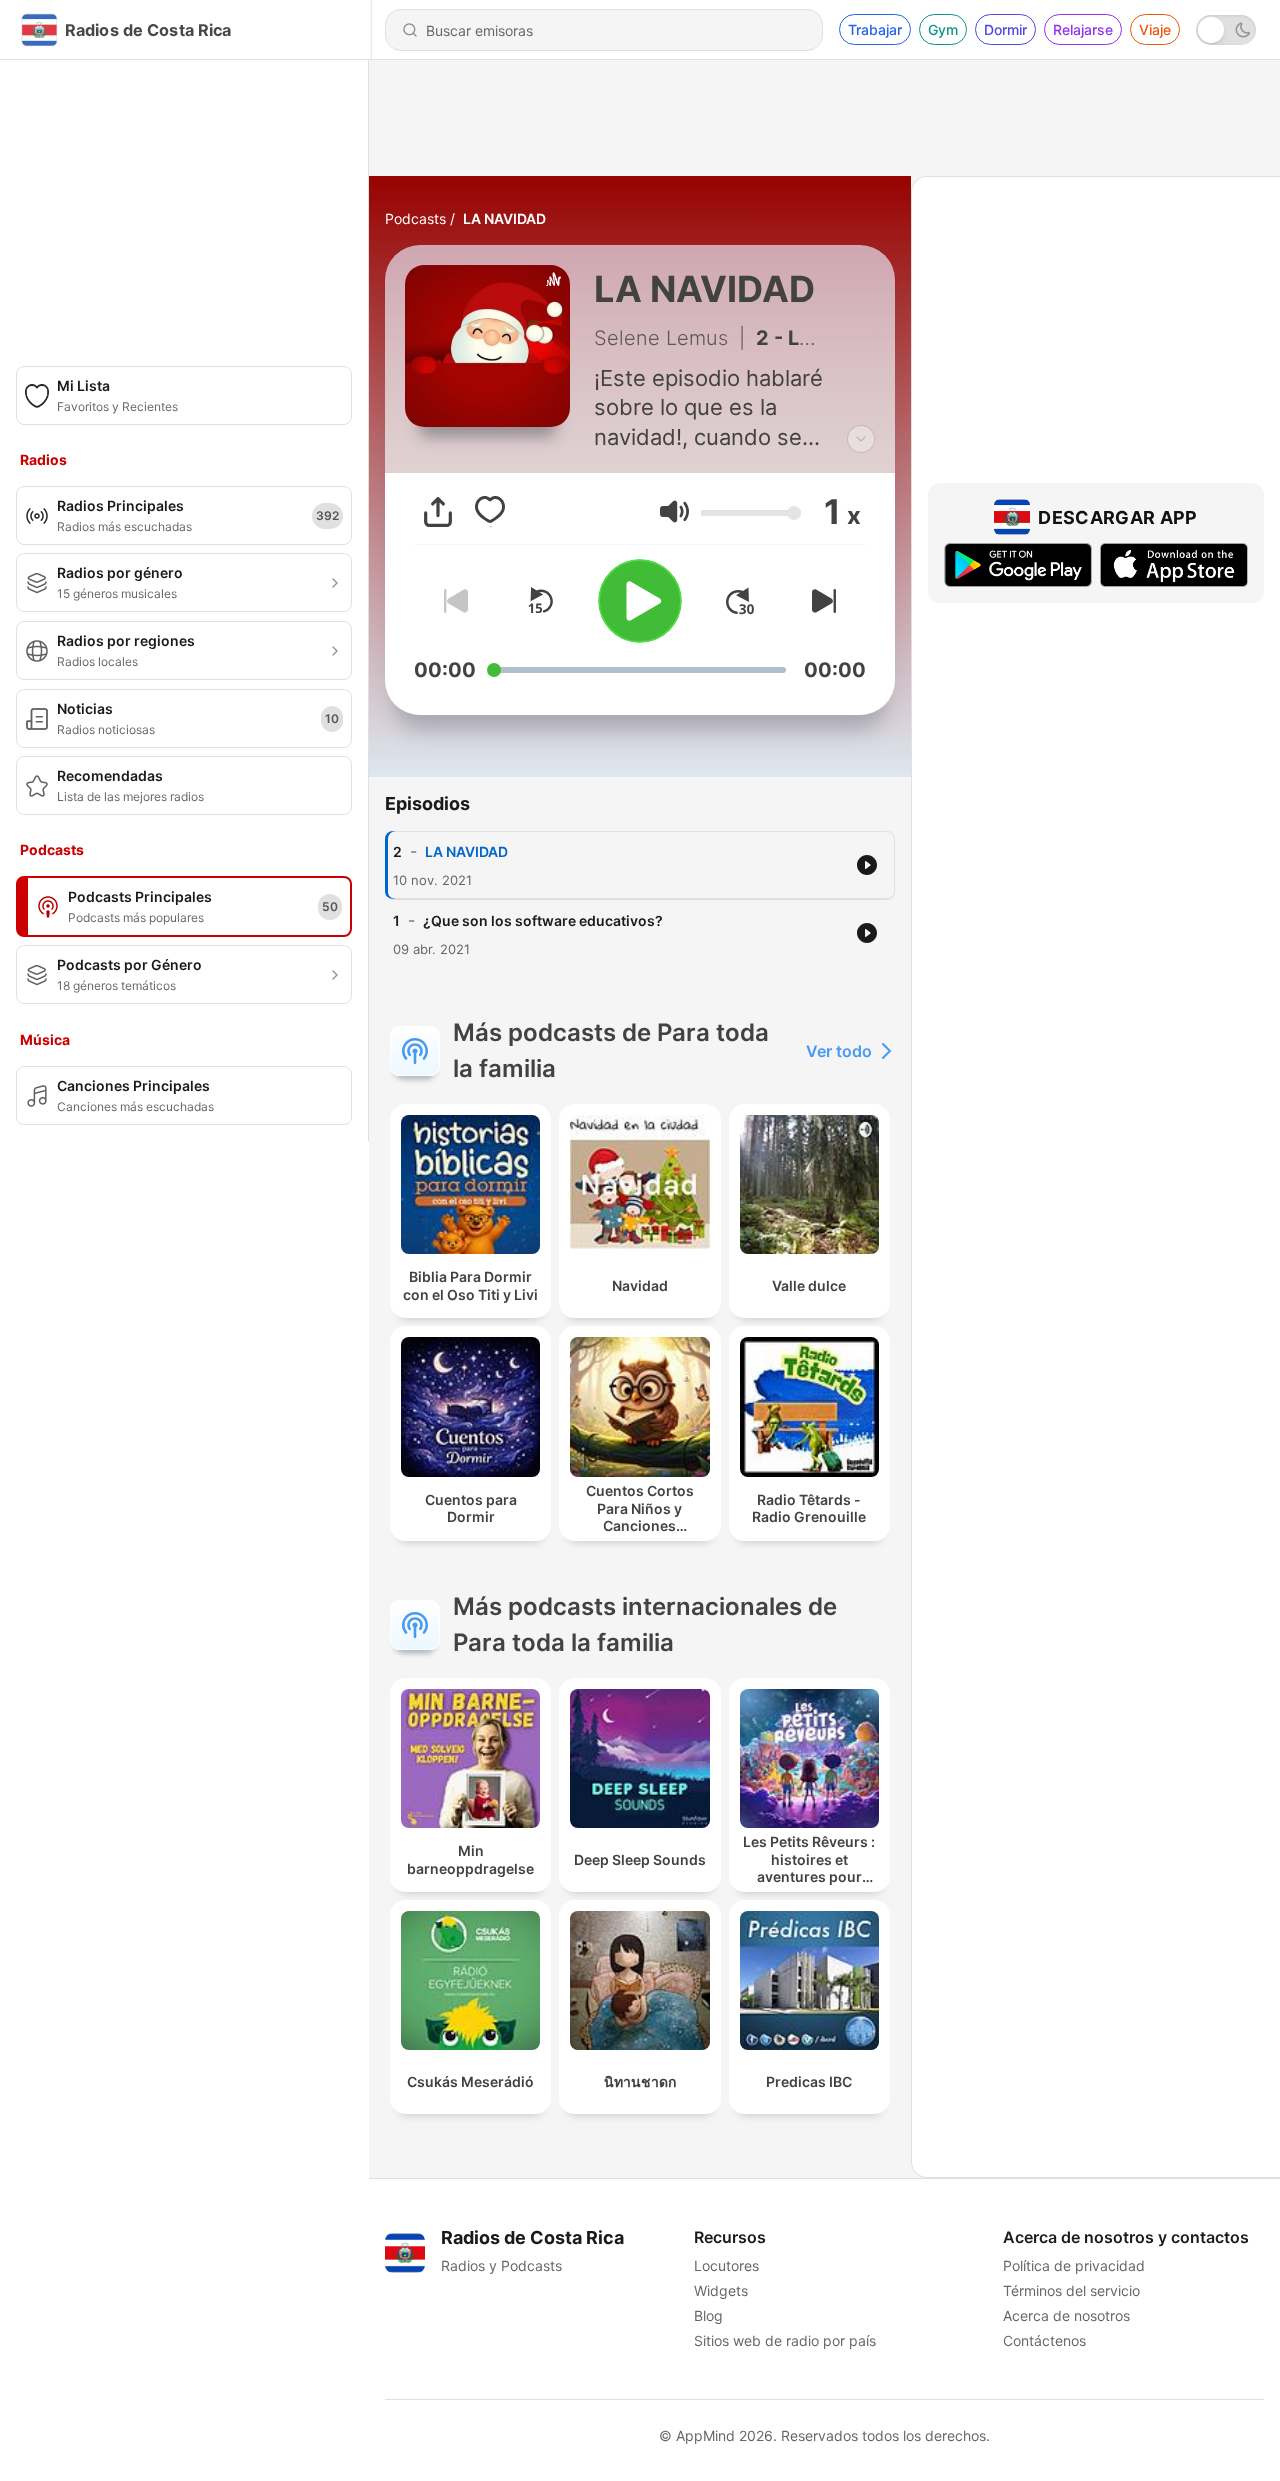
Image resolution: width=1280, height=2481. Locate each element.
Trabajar (875, 29)
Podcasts (415, 218)
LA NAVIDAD (504, 218)
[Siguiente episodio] (820, 601)
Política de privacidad (1074, 2265)
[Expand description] (861, 439)
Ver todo (839, 1051)
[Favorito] (490, 512)
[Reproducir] (640, 601)
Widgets (721, 2290)
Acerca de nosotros (1066, 2315)
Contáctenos (1044, 2340)
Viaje (1155, 29)
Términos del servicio (1071, 2290)
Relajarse (1083, 29)
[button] (674, 511)
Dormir (1005, 29)
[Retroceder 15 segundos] (540, 601)
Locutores (726, 2265)
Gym (943, 29)
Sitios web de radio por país (785, 2340)
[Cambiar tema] (1226, 30)
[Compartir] (438, 512)
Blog (708, 2315)
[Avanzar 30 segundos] (740, 601)
